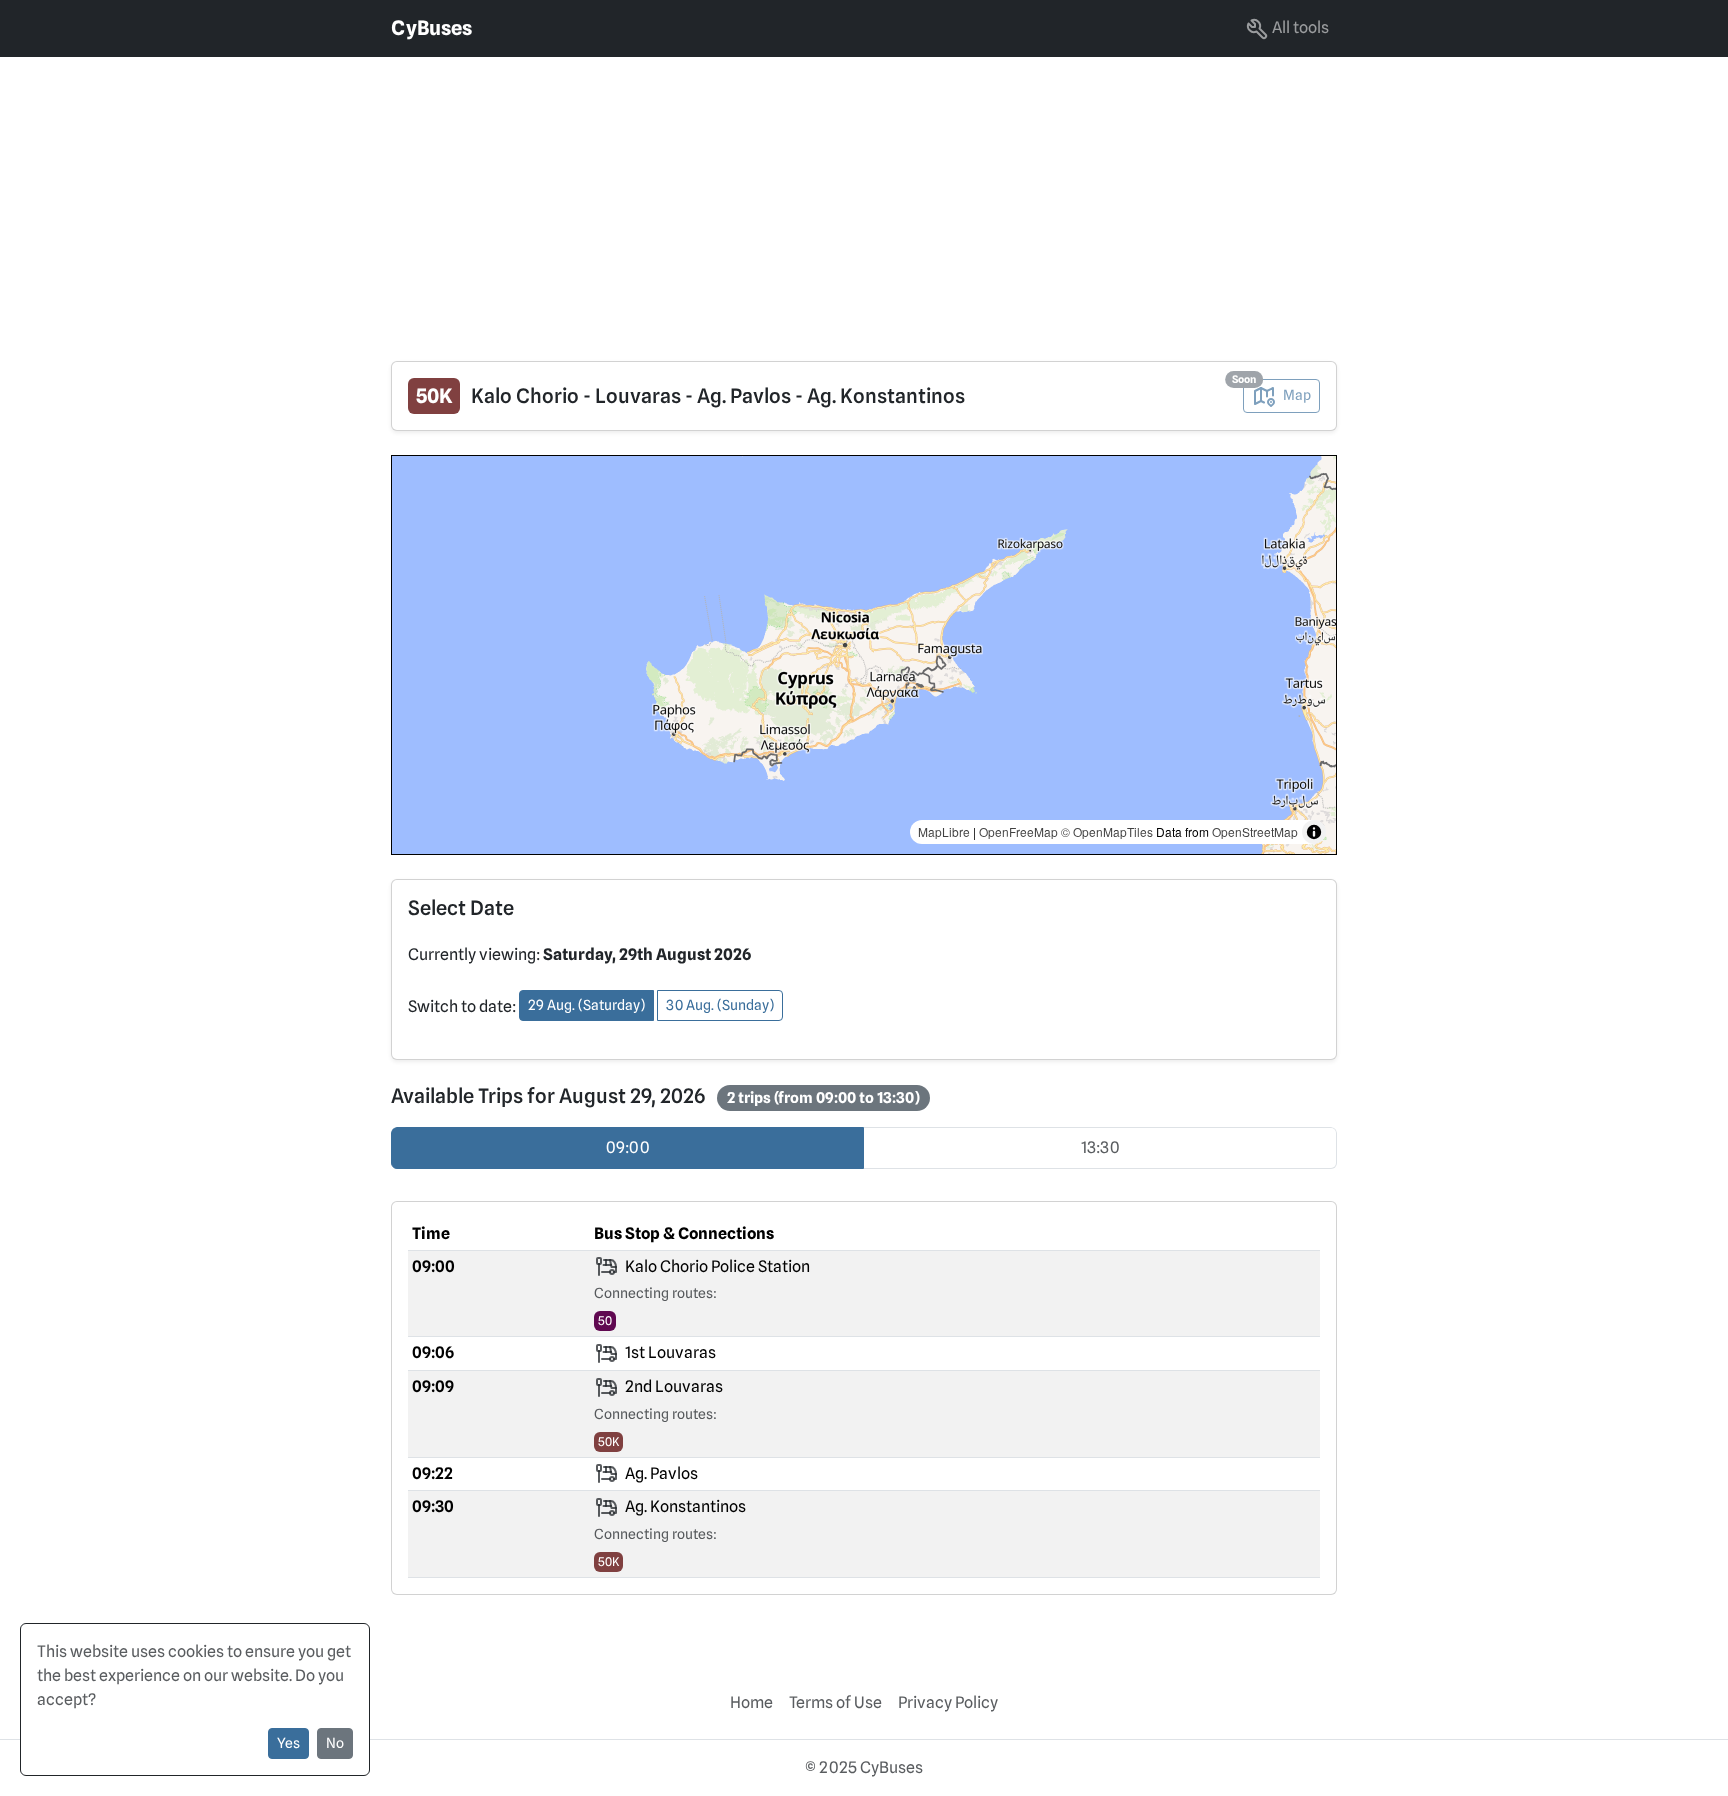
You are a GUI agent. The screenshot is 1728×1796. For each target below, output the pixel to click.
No (335, 1743)
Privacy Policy (948, 1702)
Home (751, 1702)
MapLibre (944, 831)
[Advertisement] (600, 197)
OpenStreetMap (1255, 831)
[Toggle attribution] (1314, 832)
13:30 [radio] (1100, 1147)
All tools (1299, 27)
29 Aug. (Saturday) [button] (586, 1005)
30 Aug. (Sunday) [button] (720, 1005)
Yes (288, 1743)
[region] (864, 655)
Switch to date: (462, 1006)
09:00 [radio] (628, 1147)
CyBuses (431, 28)
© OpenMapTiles (1107, 831)
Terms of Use (835, 1702)
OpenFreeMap (1018, 831)
